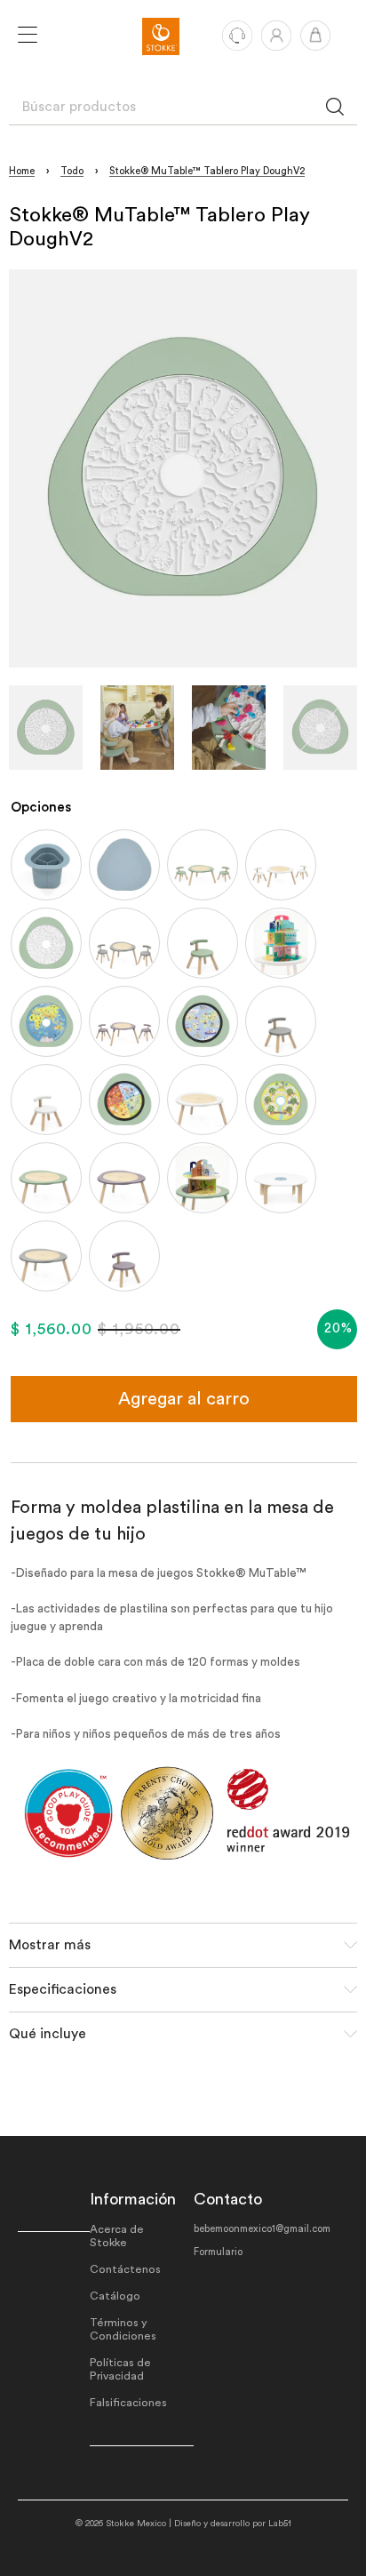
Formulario (218, 2252)
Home (22, 171)
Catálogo (115, 2296)
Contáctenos (125, 2269)
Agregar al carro (184, 1399)
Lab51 (280, 2524)
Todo (72, 171)
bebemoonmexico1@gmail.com (262, 2229)
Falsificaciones (128, 2403)
